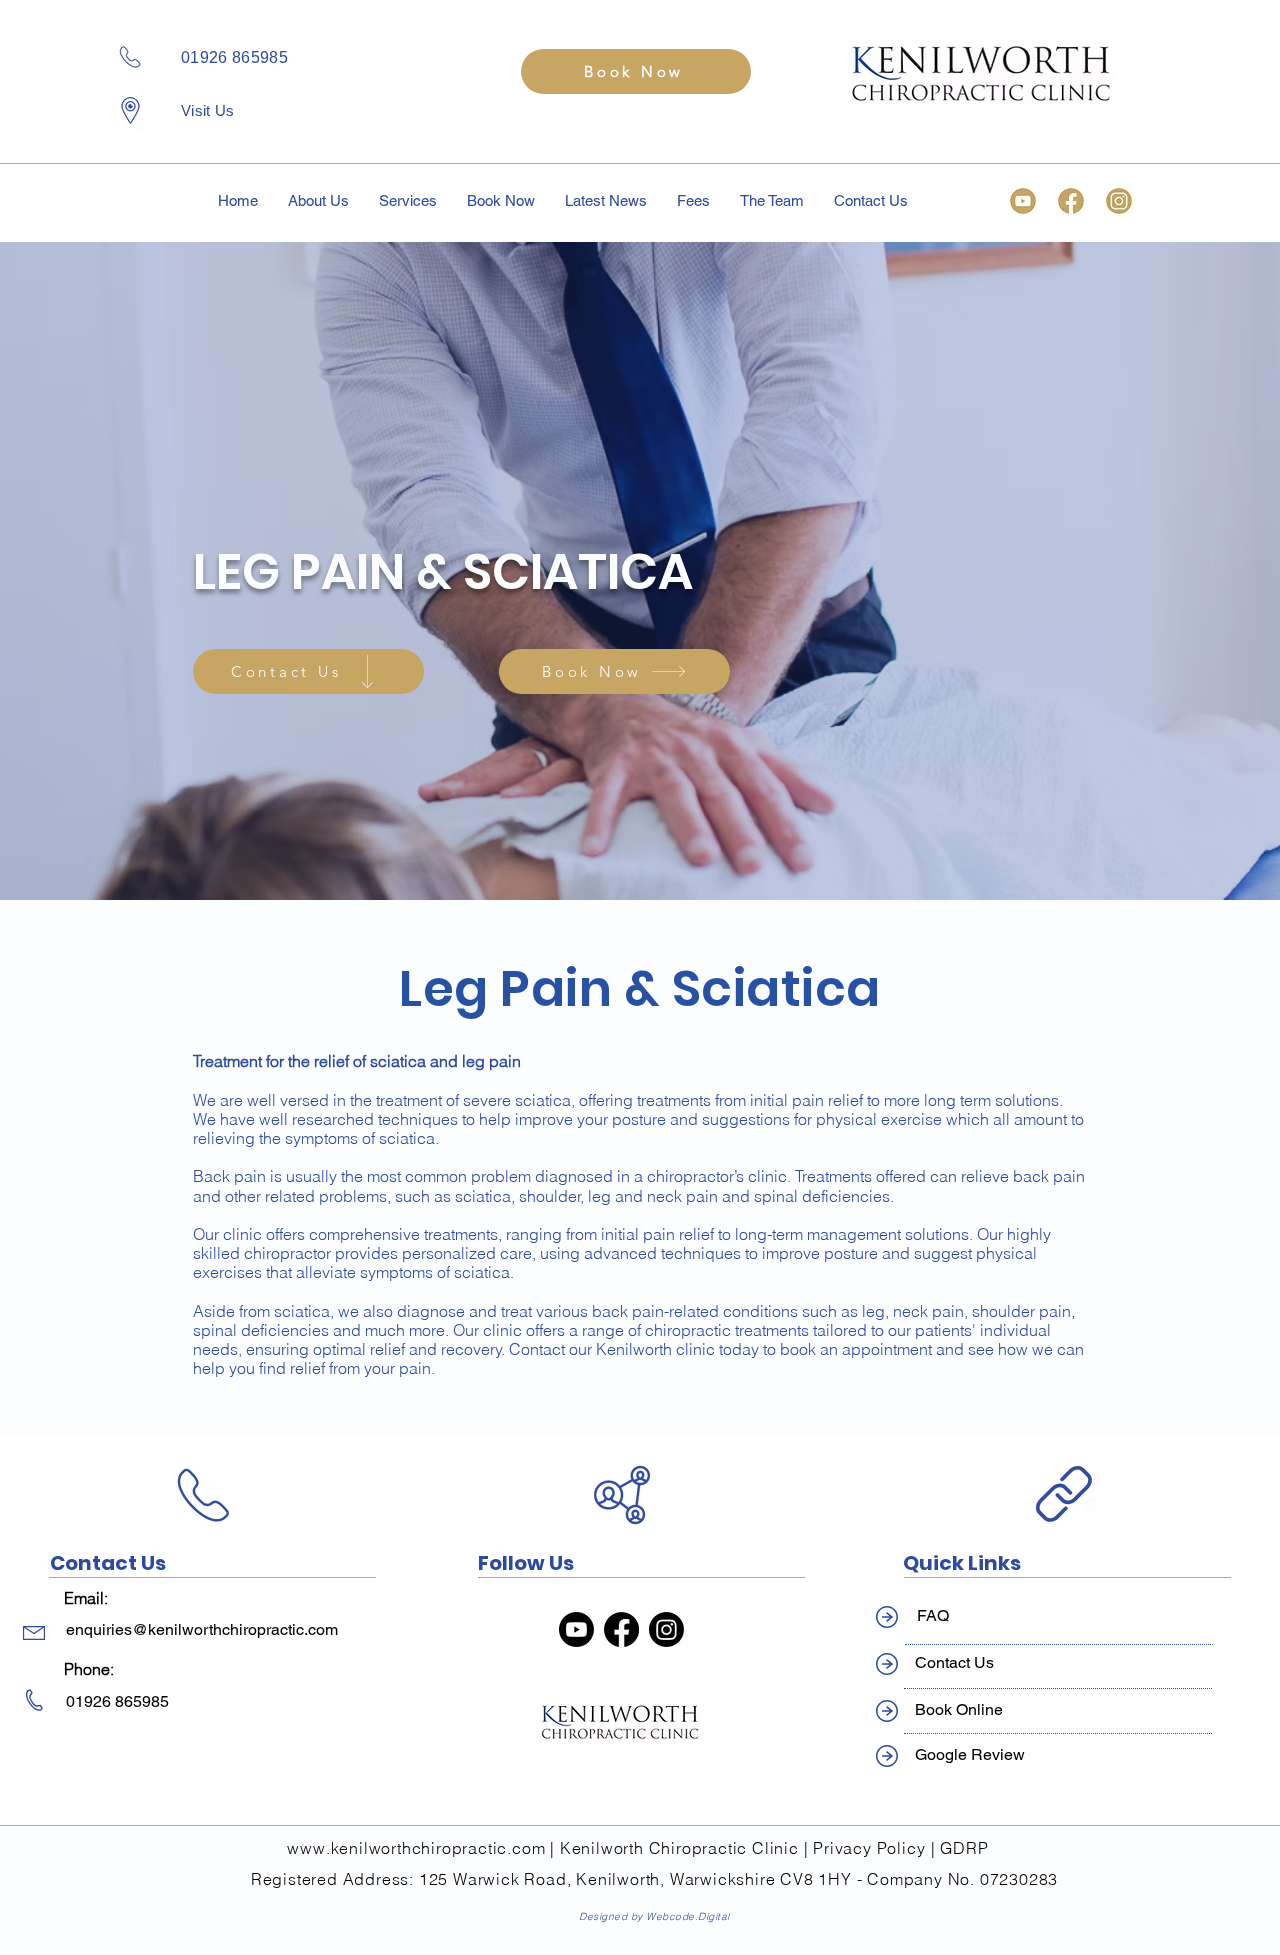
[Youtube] (576, 1629)
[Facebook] (621, 1629)
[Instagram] (666, 1629)
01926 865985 (234, 57)
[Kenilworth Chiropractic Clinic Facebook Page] (1071, 201)
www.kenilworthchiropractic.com (416, 1848)
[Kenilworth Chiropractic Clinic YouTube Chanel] (1023, 201)
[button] (408, 201)
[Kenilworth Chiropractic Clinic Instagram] (1119, 201)
